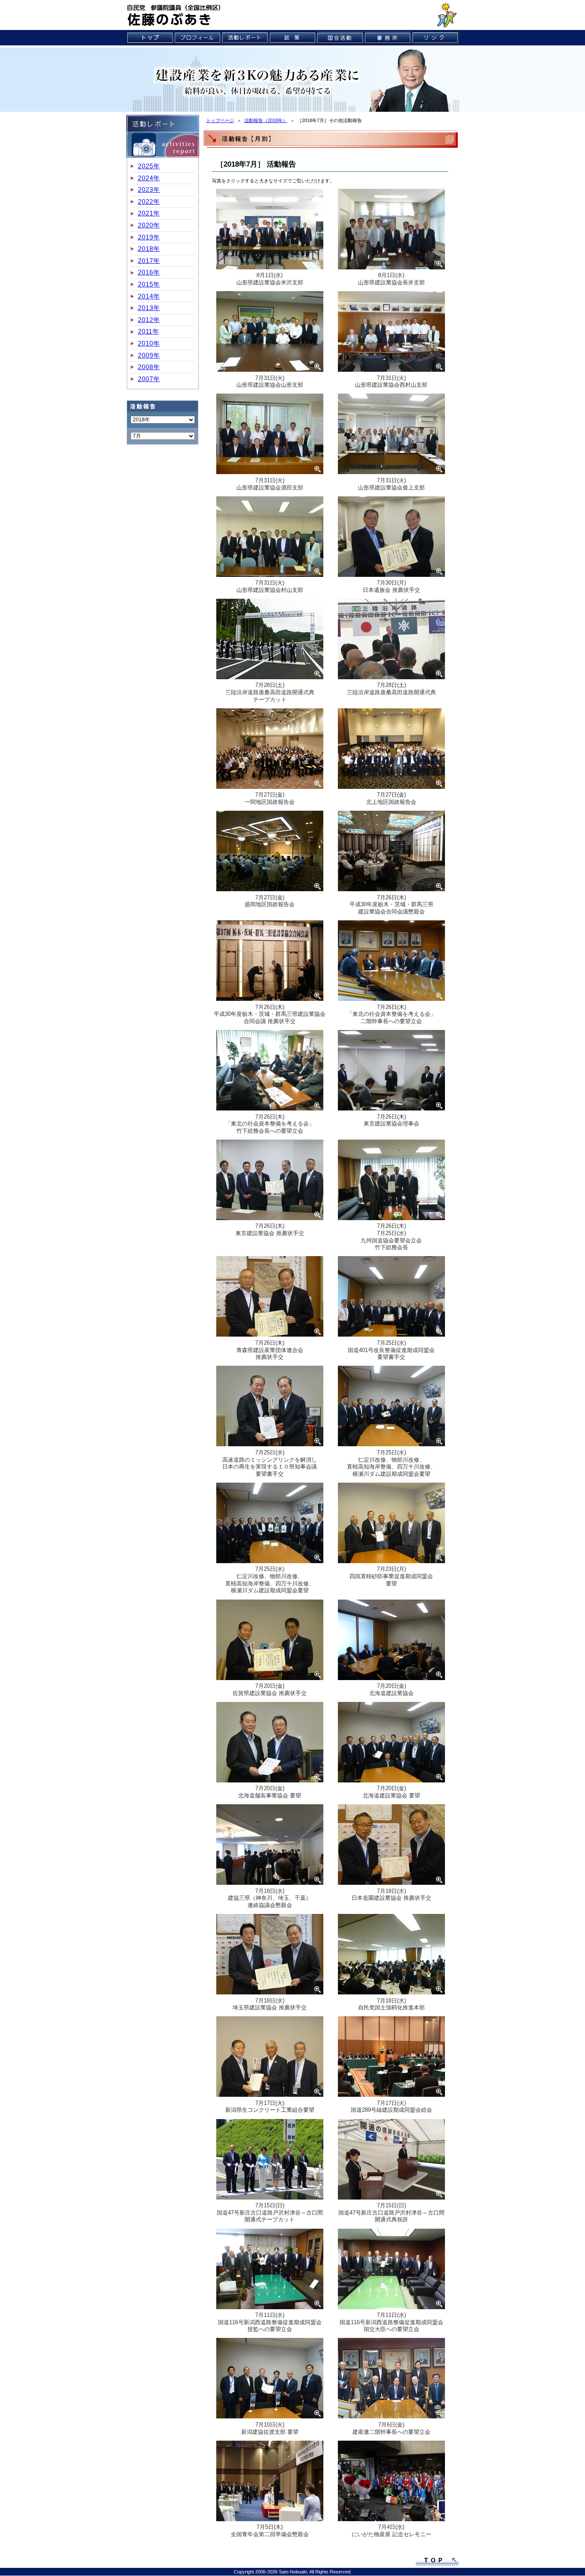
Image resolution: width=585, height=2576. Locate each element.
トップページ (220, 120)
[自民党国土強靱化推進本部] (391, 1956)
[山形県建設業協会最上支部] (391, 436)
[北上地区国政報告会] (391, 750)
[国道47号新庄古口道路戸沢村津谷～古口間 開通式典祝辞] (391, 2161)
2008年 (149, 367)
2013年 (149, 308)
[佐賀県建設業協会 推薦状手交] (270, 1641)
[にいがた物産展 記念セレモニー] (391, 2482)
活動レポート (245, 38)
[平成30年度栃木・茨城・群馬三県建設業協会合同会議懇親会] (391, 853)
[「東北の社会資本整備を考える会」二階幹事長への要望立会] (391, 962)
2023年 (149, 190)
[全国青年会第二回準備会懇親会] (270, 2482)
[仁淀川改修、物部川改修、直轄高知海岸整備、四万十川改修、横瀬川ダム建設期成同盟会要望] (391, 1408)
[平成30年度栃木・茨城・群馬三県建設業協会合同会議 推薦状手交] (270, 962)
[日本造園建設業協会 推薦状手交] (391, 1846)
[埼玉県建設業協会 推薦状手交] (270, 1956)
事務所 (388, 38)
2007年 (149, 379)
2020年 (149, 225)
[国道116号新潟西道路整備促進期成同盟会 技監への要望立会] (270, 2270)
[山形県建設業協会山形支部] (270, 333)
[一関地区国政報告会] (270, 750)
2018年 (149, 249)
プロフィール (198, 38)
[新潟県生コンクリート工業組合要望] (270, 2058)
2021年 (149, 213)
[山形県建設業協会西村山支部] (391, 333)
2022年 (149, 201)
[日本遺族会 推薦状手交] (391, 538)
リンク (435, 38)
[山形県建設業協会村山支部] (270, 538)
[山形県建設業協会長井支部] (391, 230)
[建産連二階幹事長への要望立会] (391, 2380)
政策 (293, 38)
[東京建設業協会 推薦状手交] (270, 1181)
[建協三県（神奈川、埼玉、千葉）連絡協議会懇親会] (270, 1846)
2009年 (149, 355)
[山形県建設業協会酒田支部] (270, 436)
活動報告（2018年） (266, 120)
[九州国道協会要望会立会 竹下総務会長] (391, 1181)
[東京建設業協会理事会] (391, 1072)
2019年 (149, 237)
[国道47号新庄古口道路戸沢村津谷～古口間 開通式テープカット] (270, 2161)
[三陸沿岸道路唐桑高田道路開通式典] (391, 640)
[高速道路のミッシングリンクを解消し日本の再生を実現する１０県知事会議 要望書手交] (270, 1408)
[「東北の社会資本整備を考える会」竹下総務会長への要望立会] (270, 1072)
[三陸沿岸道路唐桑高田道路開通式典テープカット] (270, 640)
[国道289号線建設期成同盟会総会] (391, 2058)
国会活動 (340, 38)
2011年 (149, 331)
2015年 (149, 284)
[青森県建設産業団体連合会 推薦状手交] (270, 1298)
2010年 (149, 343)
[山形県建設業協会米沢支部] (270, 230)
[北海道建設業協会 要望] (391, 1743)
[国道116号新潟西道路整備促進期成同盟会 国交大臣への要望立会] (391, 2270)
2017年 (149, 261)
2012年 (149, 320)
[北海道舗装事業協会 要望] (270, 1743)
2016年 (149, 272)
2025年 (149, 166)
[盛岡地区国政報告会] (270, 853)
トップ (150, 38)
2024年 (149, 178)
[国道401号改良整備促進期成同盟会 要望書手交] (391, 1298)
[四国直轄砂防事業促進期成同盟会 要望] (391, 1524)
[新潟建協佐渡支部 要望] (270, 2380)
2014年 (149, 296)
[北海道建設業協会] (391, 1641)
